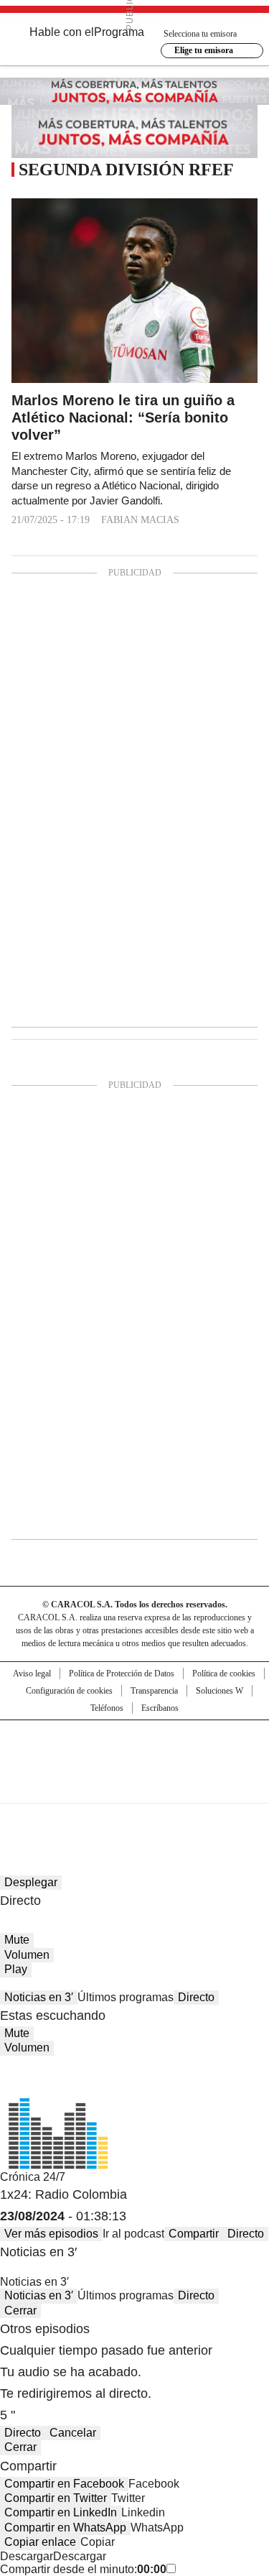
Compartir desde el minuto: (83, 2569)
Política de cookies (224, 1674)
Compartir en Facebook (64, 2484)
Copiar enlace (40, 2542)
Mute (17, 1940)
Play (16, 1969)
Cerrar (20, 2310)
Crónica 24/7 (33, 2177)
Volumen (27, 1955)
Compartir (194, 2234)
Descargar (27, 2556)
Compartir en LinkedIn (61, 2512)
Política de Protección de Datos (122, 1674)
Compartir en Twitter (56, 2498)
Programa (119, 32)
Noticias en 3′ (39, 1997)
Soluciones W (220, 1691)
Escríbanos (160, 1708)
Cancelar (73, 2433)
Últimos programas (126, 1997)
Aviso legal (32, 1674)
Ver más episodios (51, 2234)
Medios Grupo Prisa (135, 1787)
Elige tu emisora (204, 50)
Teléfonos (107, 1708)
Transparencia (154, 1691)
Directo (196, 1997)
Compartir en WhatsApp (65, 2527)
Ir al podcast (133, 2234)
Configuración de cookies (69, 1691)
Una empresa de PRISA (135, 1752)
